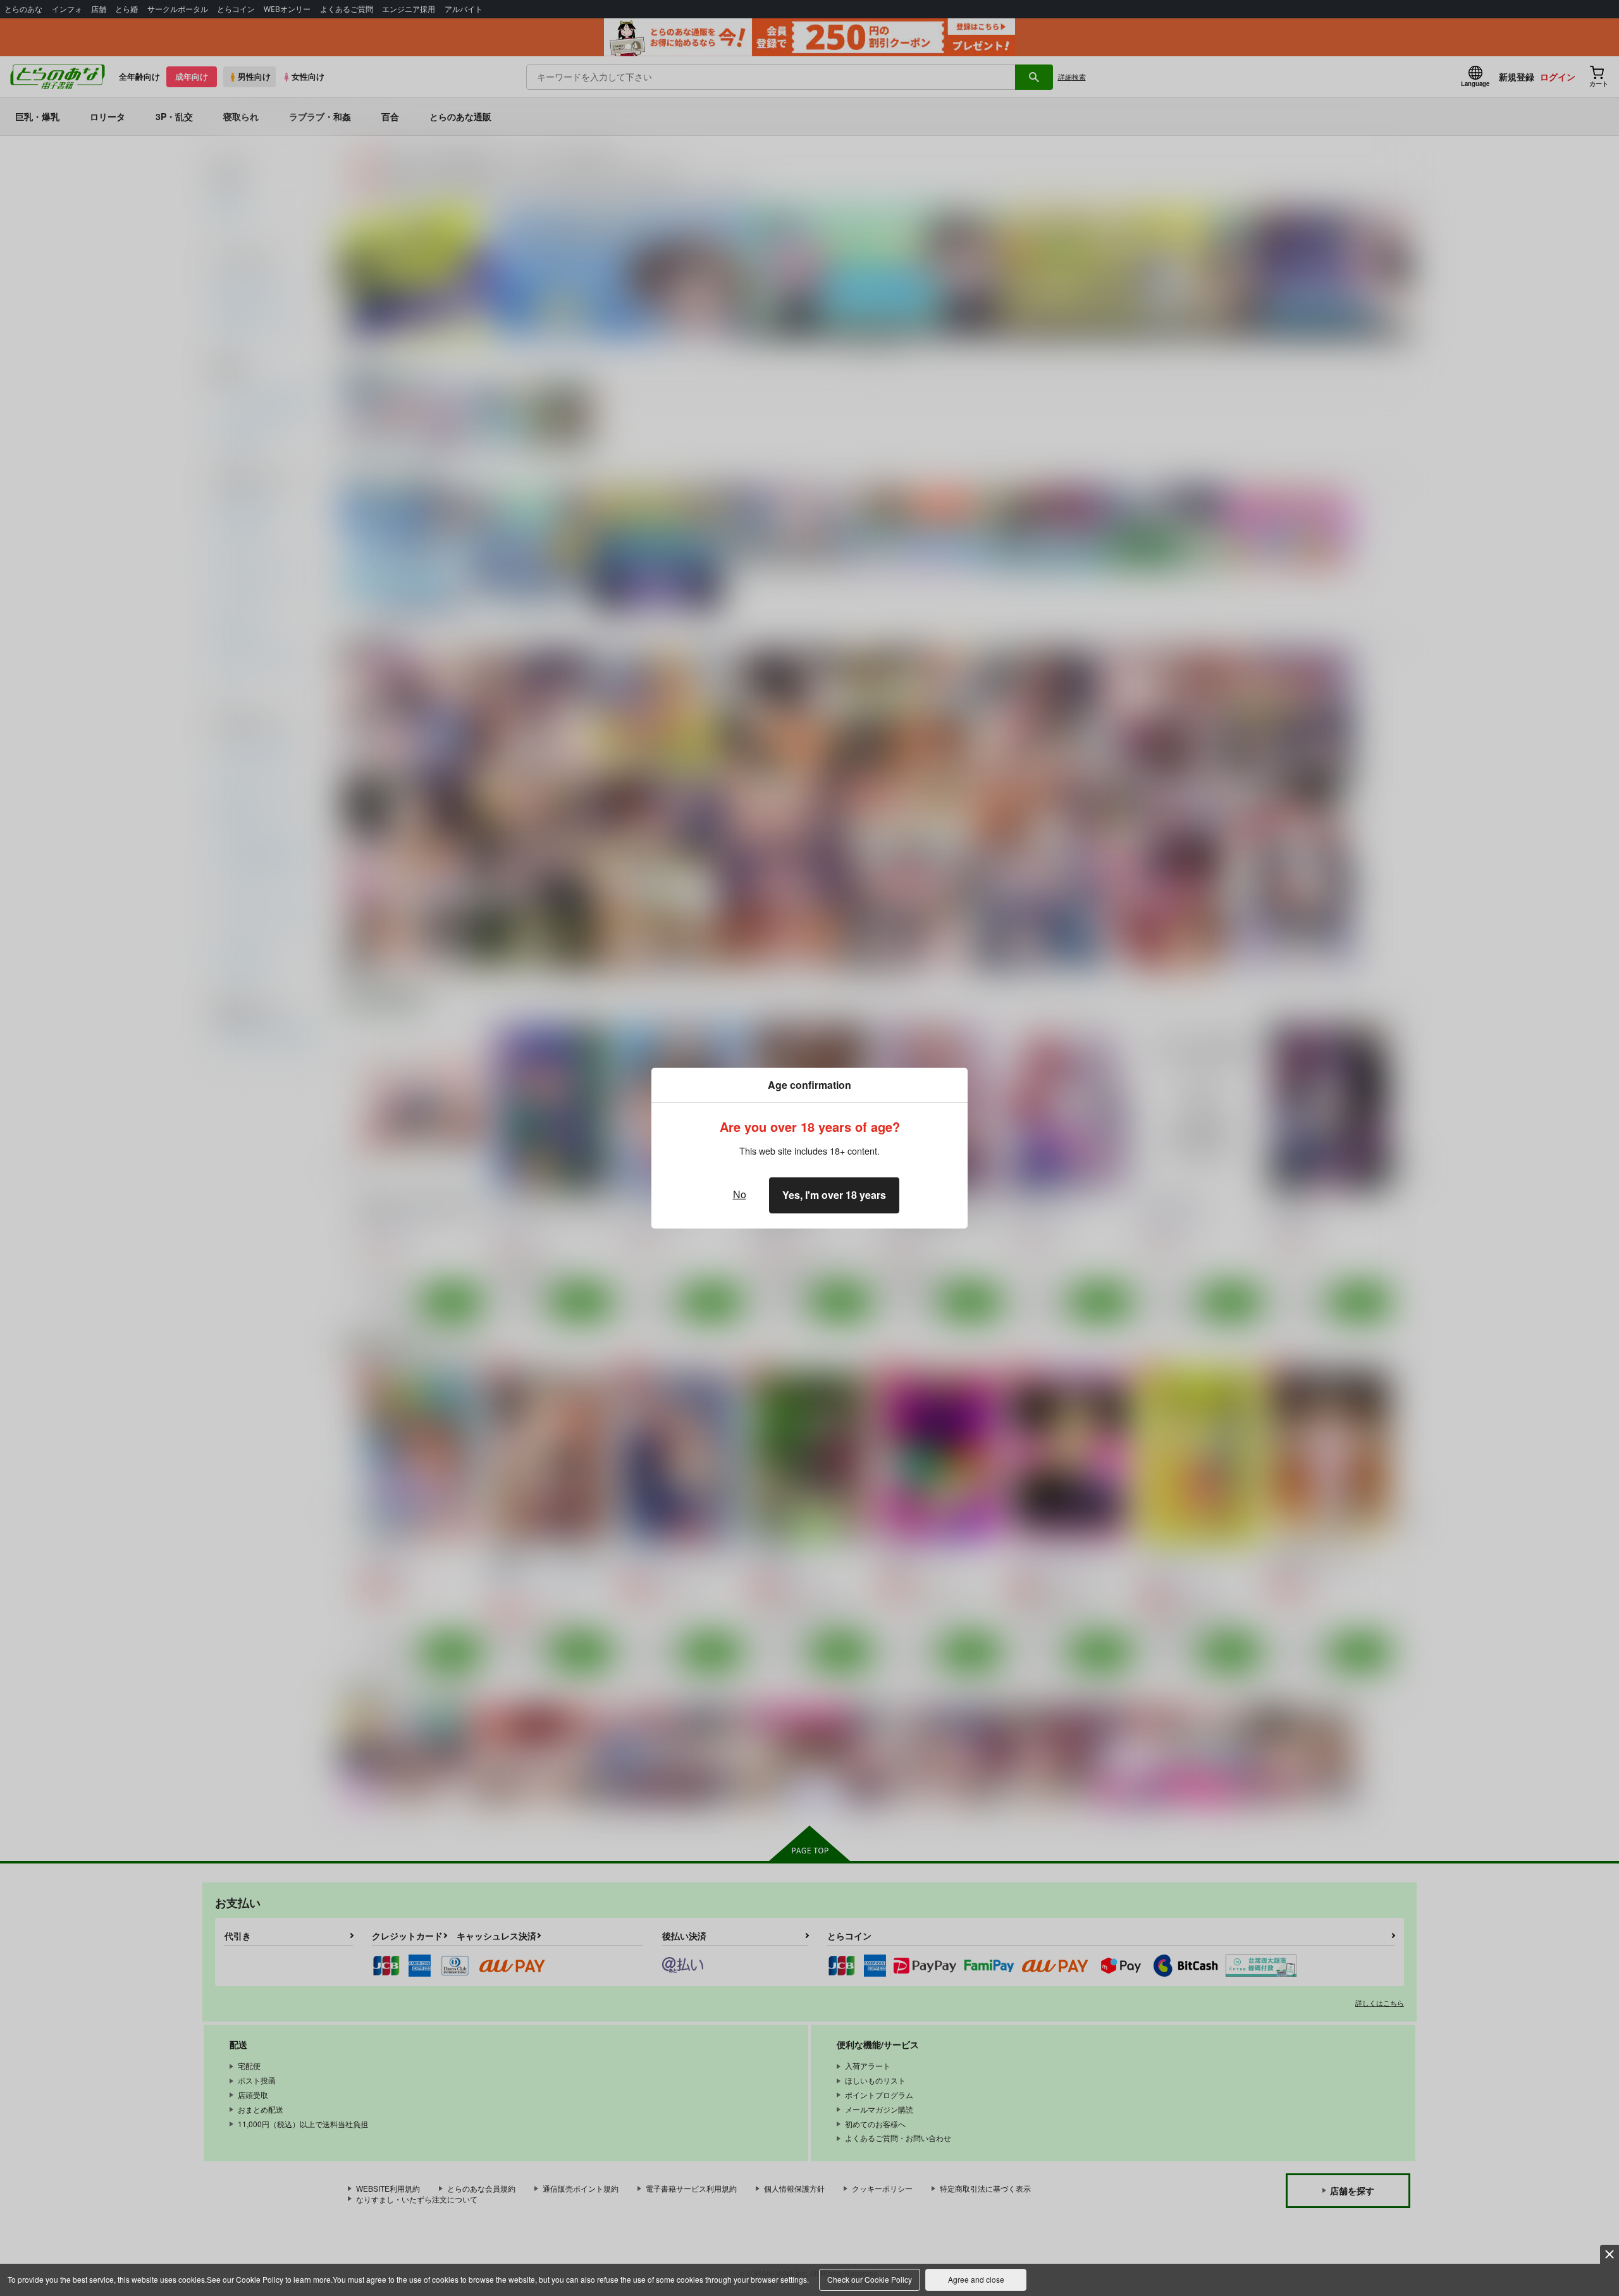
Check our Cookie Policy (870, 2279)
